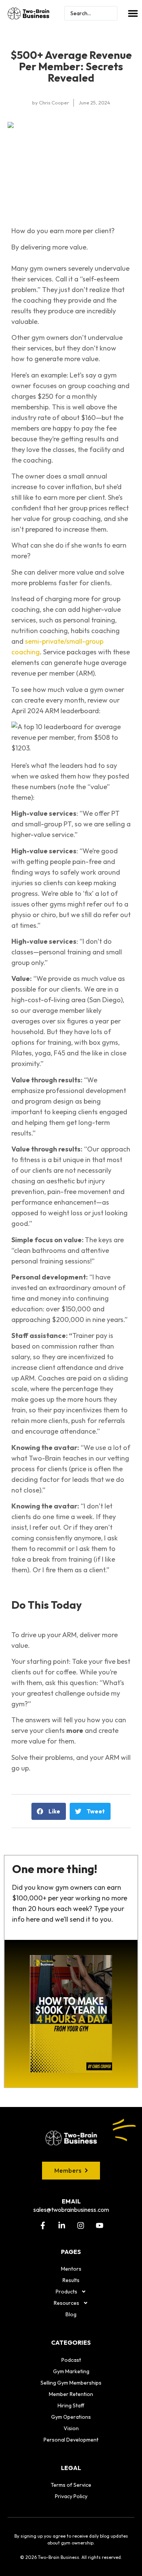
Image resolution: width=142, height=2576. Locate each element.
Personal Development (71, 2440)
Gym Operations (71, 2417)
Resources (66, 2303)
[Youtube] (100, 2225)
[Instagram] (81, 2225)
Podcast (71, 2360)
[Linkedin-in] (62, 2225)
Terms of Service (71, 2485)
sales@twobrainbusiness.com (71, 2210)
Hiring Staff (71, 2405)
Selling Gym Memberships (71, 2383)
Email (71, 2201)
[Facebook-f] (43, 2225)
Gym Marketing (71, 2371)
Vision (71, 2428)
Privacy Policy (71, 2496)
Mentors (71, 2269)
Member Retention (71, 2394)
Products (66, 2292)
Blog (71, 2314)
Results (71, 2280)
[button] (133, 13)
